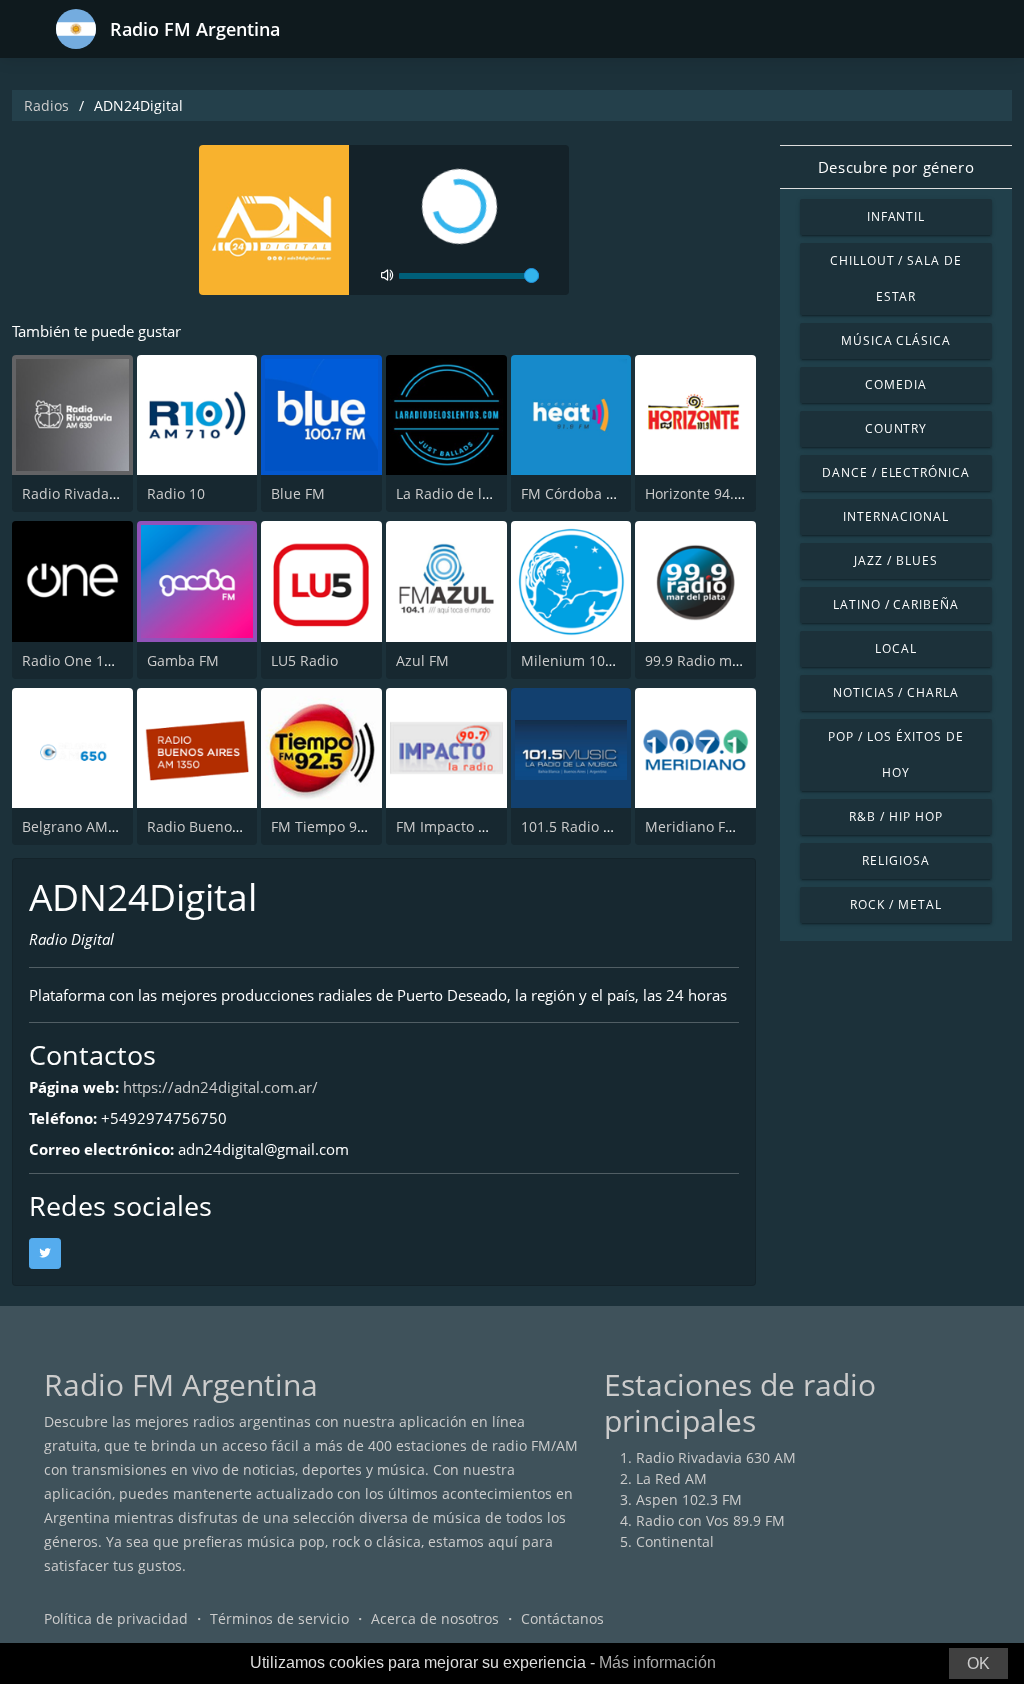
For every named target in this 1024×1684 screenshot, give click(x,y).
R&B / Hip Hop (895, 816)
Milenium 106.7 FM (585, 660)
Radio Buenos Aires (212, 826)
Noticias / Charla (896, 692)
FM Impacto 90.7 (451, 826)
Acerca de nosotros (435, 1618)
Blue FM (298, 493)
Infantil (896, 216)
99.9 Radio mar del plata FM (739, 660)
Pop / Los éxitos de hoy (895, 754)
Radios (46, 105)
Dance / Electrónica (896, 472)
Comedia (896, 384)
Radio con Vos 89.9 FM (710, 1520)
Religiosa (896, 860)
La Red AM (671, 1478)
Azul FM (422, 660)
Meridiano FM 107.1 (711, 826)
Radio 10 (176, 493)
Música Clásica (896, 340)
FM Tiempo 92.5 (324, 826)
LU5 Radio (304, 660)
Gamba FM (183, 660)
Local (896, 648)
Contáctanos (562, 1618)
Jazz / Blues (896, 560)
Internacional (895, 516)
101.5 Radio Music (582, 826)
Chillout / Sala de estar (896, 278)
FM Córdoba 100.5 (581, 493)
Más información (657, 1662)
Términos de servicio (279, 1618)
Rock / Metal (896, 904)
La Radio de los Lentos (470, 493)
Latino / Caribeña (896, 604)
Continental (675, 1541)
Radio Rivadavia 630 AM (102, 493)
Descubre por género (896, 167)
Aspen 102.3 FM (689, 1499)
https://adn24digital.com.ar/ (220, 1087)
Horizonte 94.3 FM (705, 493)
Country (896, 428)
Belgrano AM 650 (79, 826)
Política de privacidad (116, 1618)
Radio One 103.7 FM (89, 660)
